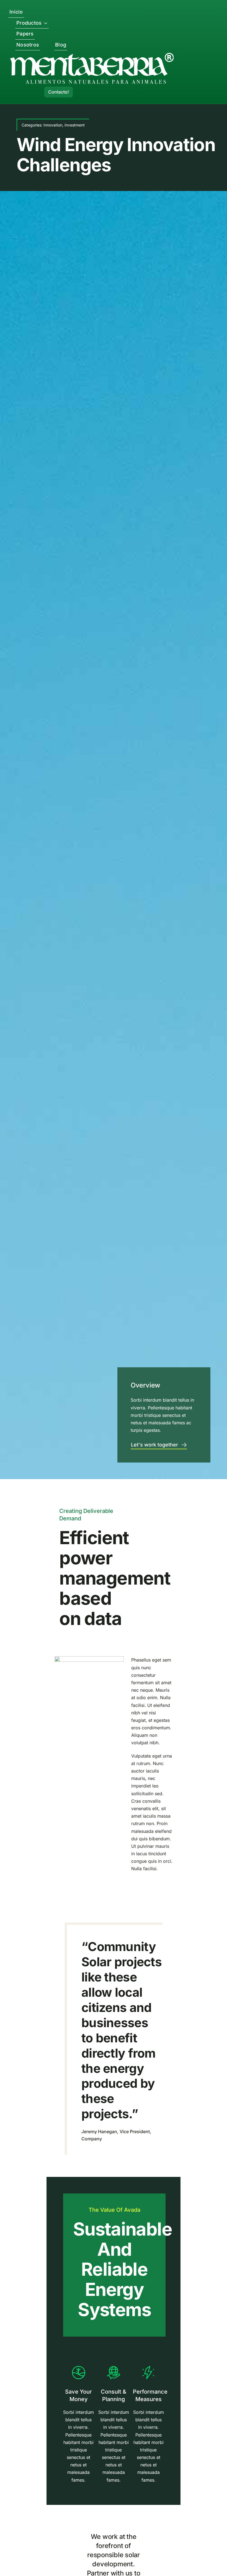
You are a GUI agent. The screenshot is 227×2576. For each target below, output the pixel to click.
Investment (75, 125)
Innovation (53, 125)
